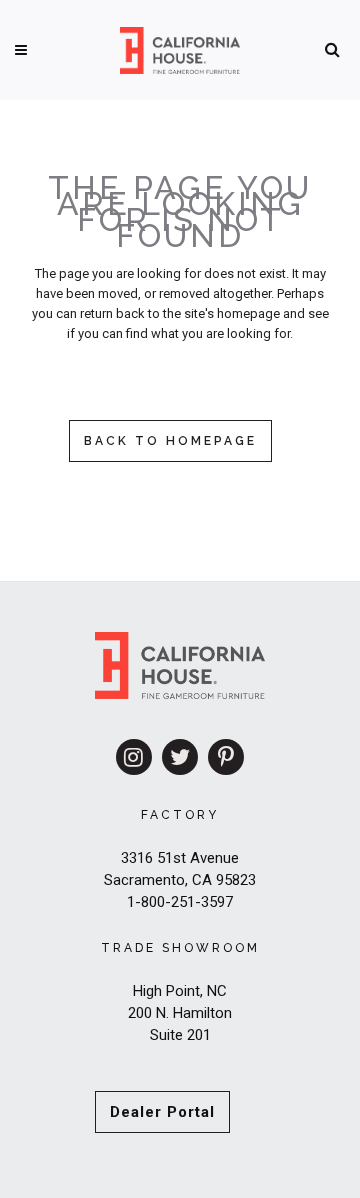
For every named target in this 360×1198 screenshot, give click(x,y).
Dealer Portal (162, 1112)
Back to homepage (170, 441)
